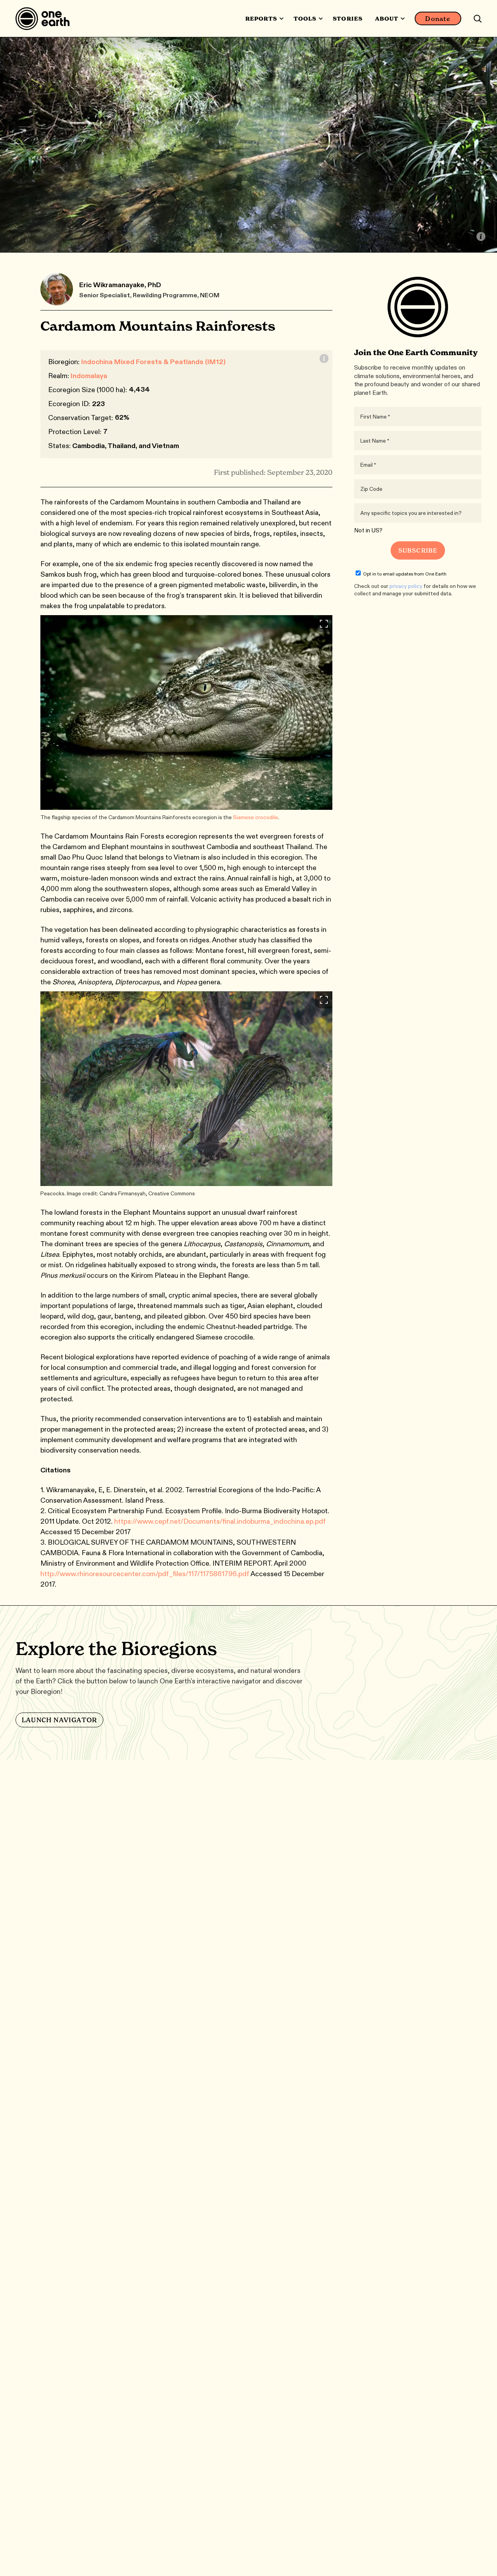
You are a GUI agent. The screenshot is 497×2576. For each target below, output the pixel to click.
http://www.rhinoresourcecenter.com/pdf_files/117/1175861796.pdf (145, 1574)
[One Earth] (45, 19)
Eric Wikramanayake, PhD (120, 285)
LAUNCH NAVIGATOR (59, 1720)
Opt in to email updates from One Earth (405, 574)
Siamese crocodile (255, 817)
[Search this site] (478, 19)
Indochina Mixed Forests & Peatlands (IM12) (153, 362)
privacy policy (406, 586)
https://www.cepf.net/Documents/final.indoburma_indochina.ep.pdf (220, 1521)
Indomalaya (89, 376)
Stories (348, 19)
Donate (438, 19)
